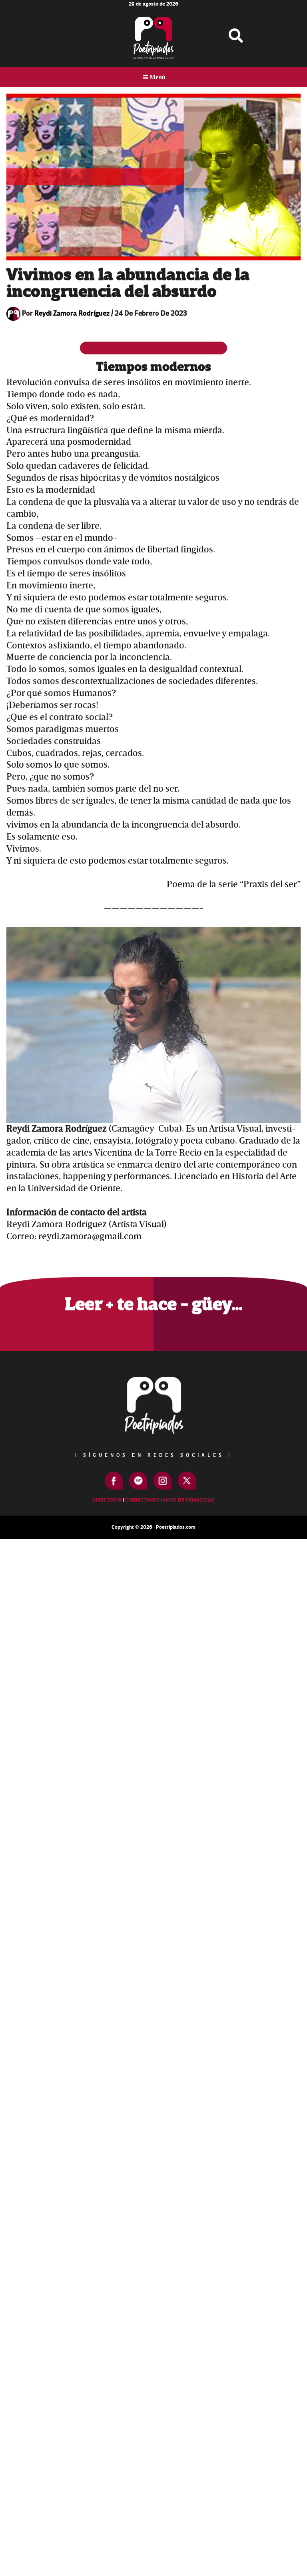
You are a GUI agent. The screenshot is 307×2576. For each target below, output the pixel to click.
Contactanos (142, 1500)
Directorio (107, 1500)
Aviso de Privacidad (189, 1500)
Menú (157, 77)
